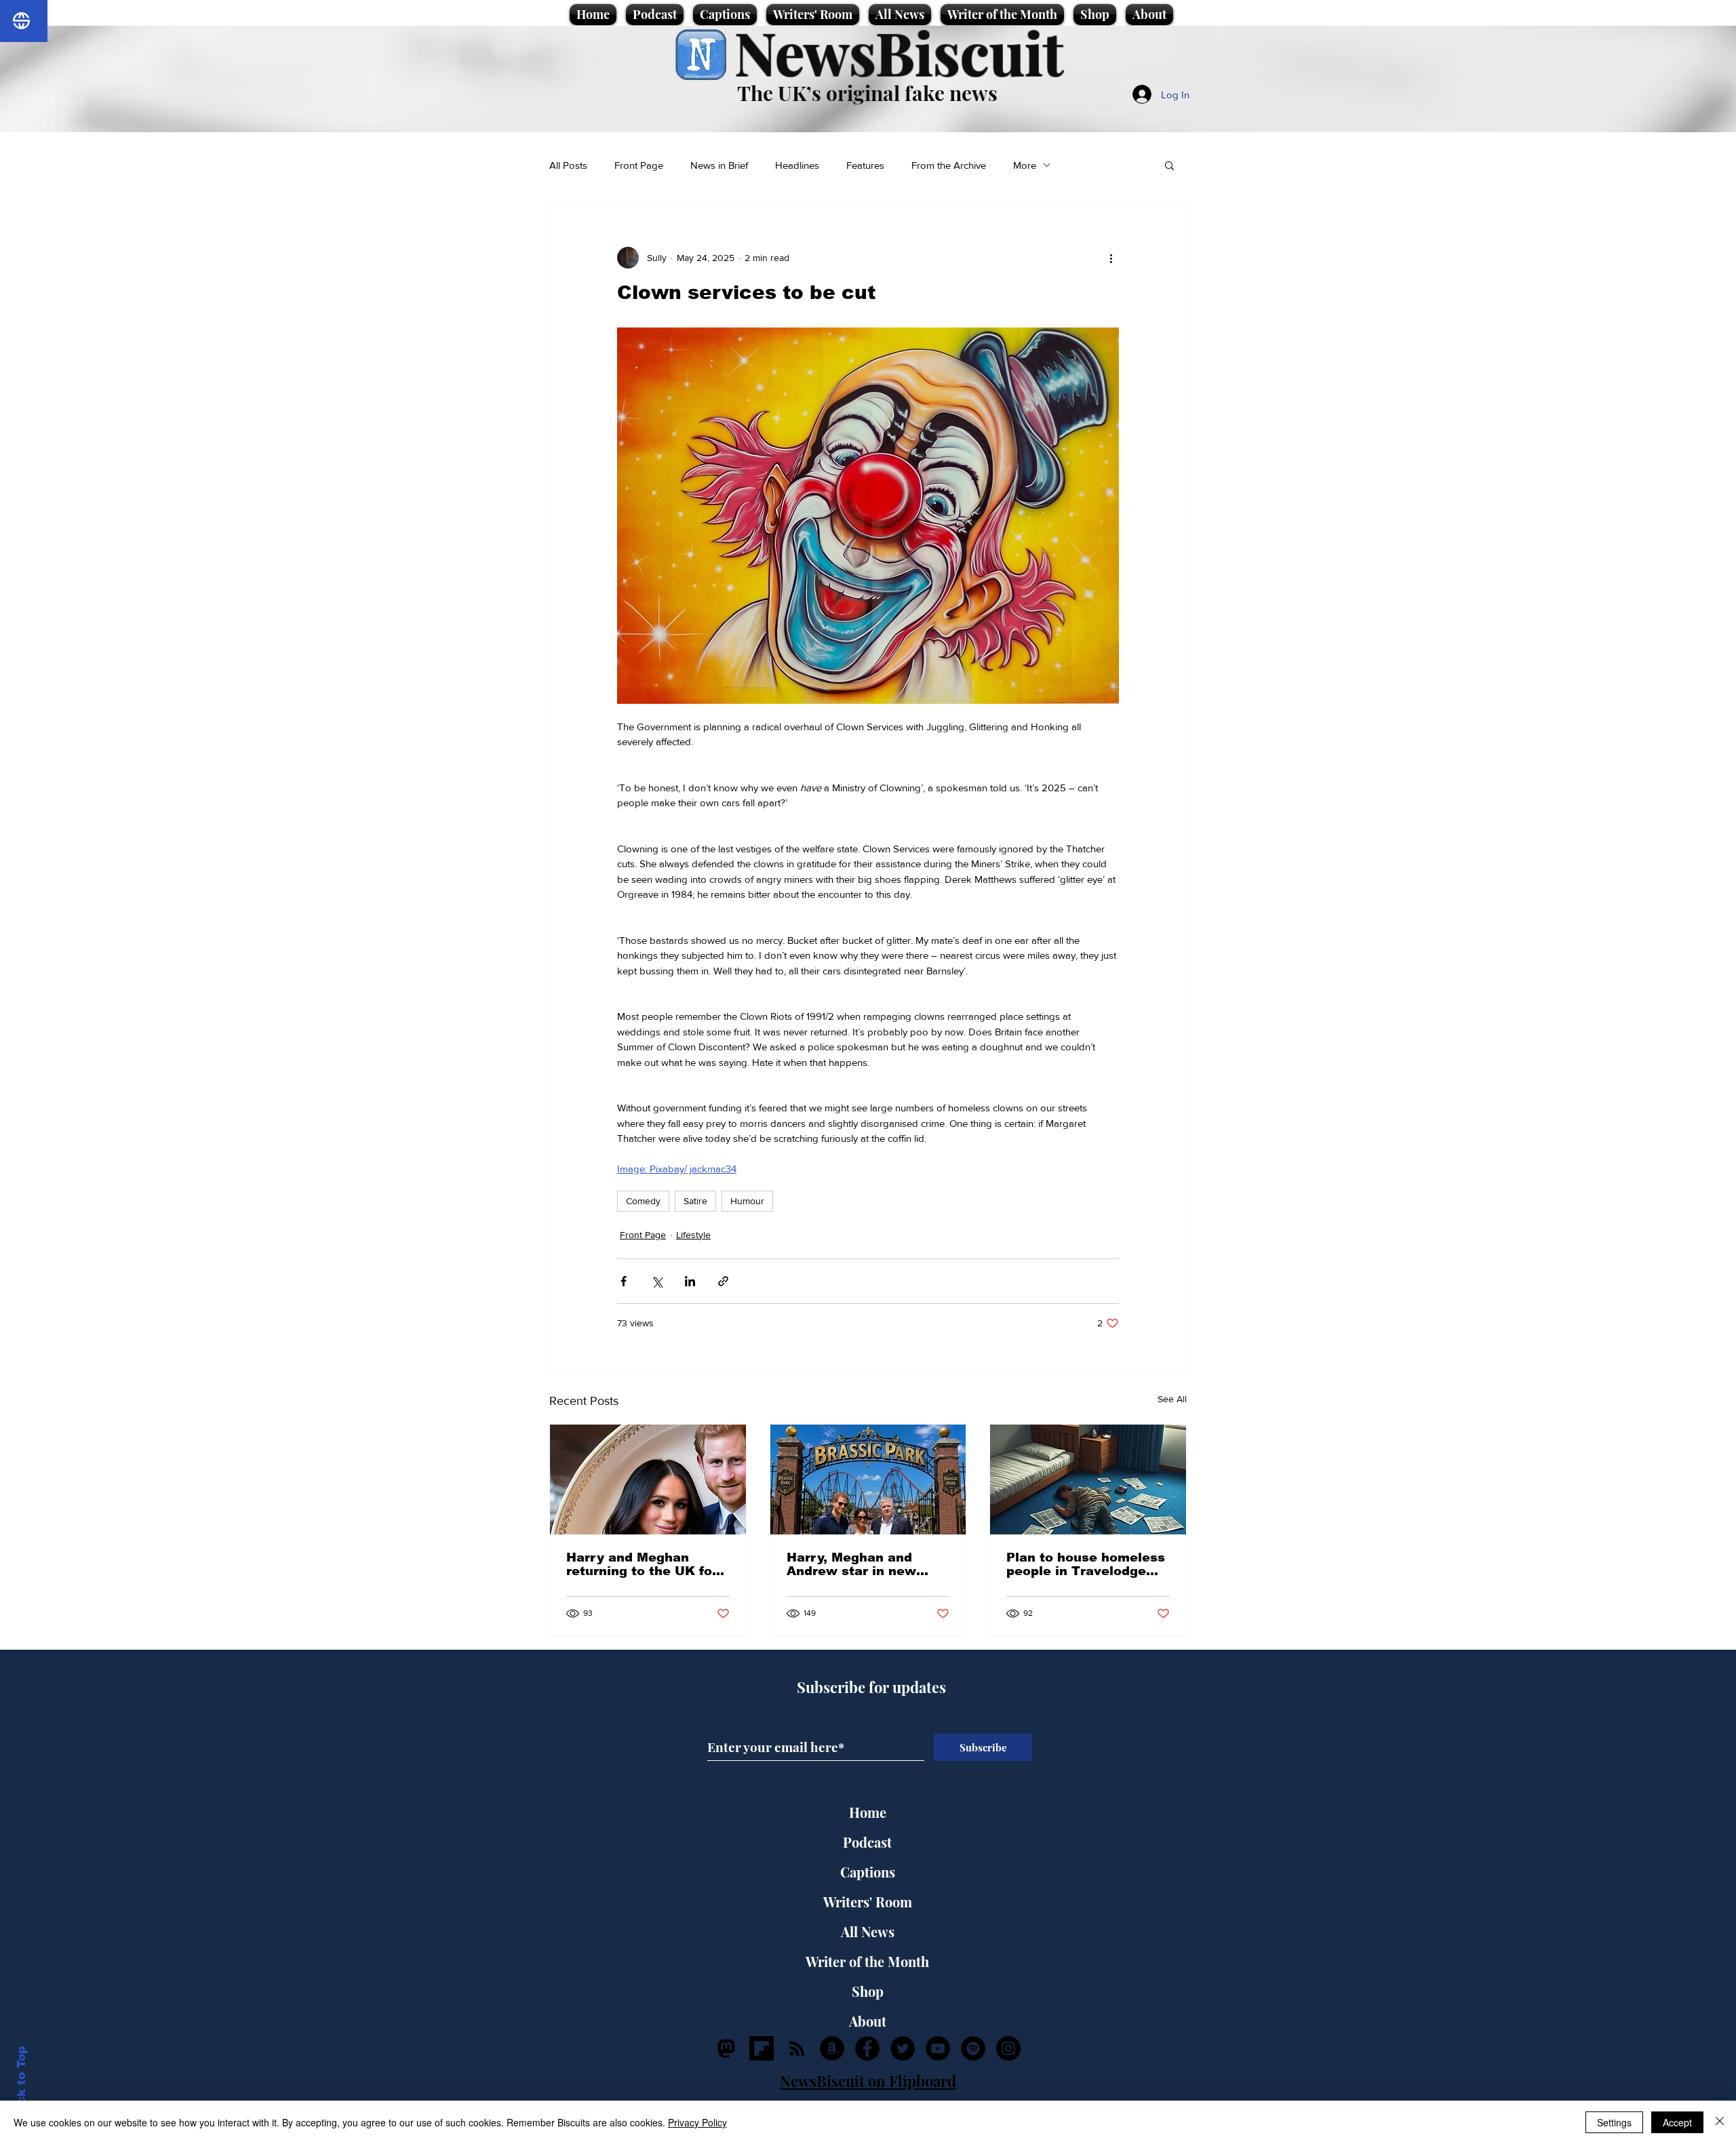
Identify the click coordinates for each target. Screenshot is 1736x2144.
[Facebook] (867, 2048)
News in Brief (719, 165)
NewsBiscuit (899, 52)
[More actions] (1111, 258)
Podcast (867, 1842)
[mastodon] (726, 2048)
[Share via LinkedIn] (690, 1281)
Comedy (643, 1201)
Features (865, 165)
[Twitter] (903, 2048)
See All (1172, 1399)
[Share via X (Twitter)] (657, 1281)
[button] (1169, 165)
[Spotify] (973, 2048)
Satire (695, 1201)
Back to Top (21, 2083)
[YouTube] (938, 2048)
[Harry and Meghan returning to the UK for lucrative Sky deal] (648, 1480)
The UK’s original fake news (867, 93)
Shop (868, 1991)
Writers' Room (868, 1902)
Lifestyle (693, 1235)
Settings (1614, 2122)
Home (868, 1812)
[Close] (1720, 2122)
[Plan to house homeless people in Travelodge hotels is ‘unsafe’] (1088, 1480)
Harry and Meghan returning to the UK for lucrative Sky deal (642, 1564)
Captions (868, 1872)
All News (868, 1931)
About (868, 2021)
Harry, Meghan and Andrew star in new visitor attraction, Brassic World (851, 1564)
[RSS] (797, 2048)
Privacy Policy (697, 2122)
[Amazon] (832, 2048)
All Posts (568, 165)
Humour (747, 1201)
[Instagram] (1008, 2048)
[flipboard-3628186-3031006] (762, 2048)
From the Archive (949, 165)
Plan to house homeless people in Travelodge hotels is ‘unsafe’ (1086, 1564)
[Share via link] (723, 1281)
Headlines (797, 165)
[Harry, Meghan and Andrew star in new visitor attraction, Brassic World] (868, 1480)
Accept (1677, 2122)
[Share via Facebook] (624, 1281)
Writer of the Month (867, 1961)
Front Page (639, 165)
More (1025, 165)
